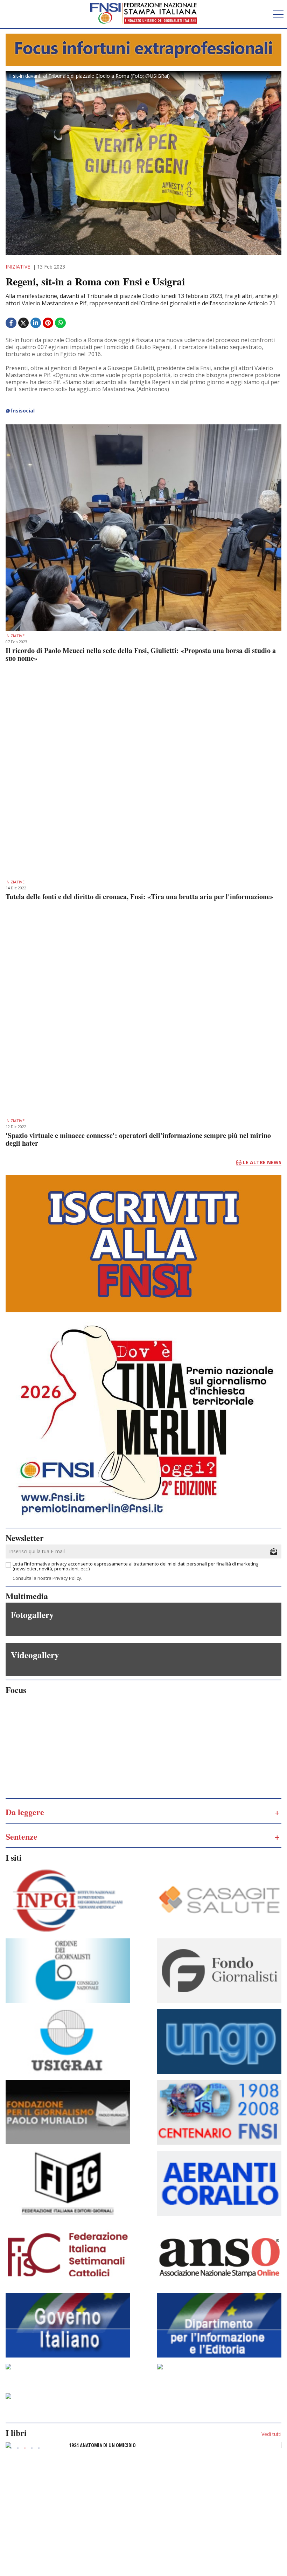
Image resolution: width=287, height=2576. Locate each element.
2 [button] (18, 2448)
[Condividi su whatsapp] (61, 323)
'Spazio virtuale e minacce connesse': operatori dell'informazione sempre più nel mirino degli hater (138, 1139)
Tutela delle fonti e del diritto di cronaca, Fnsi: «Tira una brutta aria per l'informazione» (139, 897)
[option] (143, 2447)
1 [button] (11, 2448)
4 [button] (32, 2448)
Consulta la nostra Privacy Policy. (47, 1578)
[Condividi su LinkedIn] (37, 323)
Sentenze (22, 1836)
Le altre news (261, 1162)
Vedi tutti (271, 2434)
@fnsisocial (20, 411)
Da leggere (25, 1812)
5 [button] (39, 2448)
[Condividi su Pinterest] (49, 323)
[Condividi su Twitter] (24, 326)
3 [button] (25, 2448)
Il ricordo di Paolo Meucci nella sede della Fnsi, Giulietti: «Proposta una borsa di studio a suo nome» (141, 654)
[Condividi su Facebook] (12, 323)
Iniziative (18, 267)
